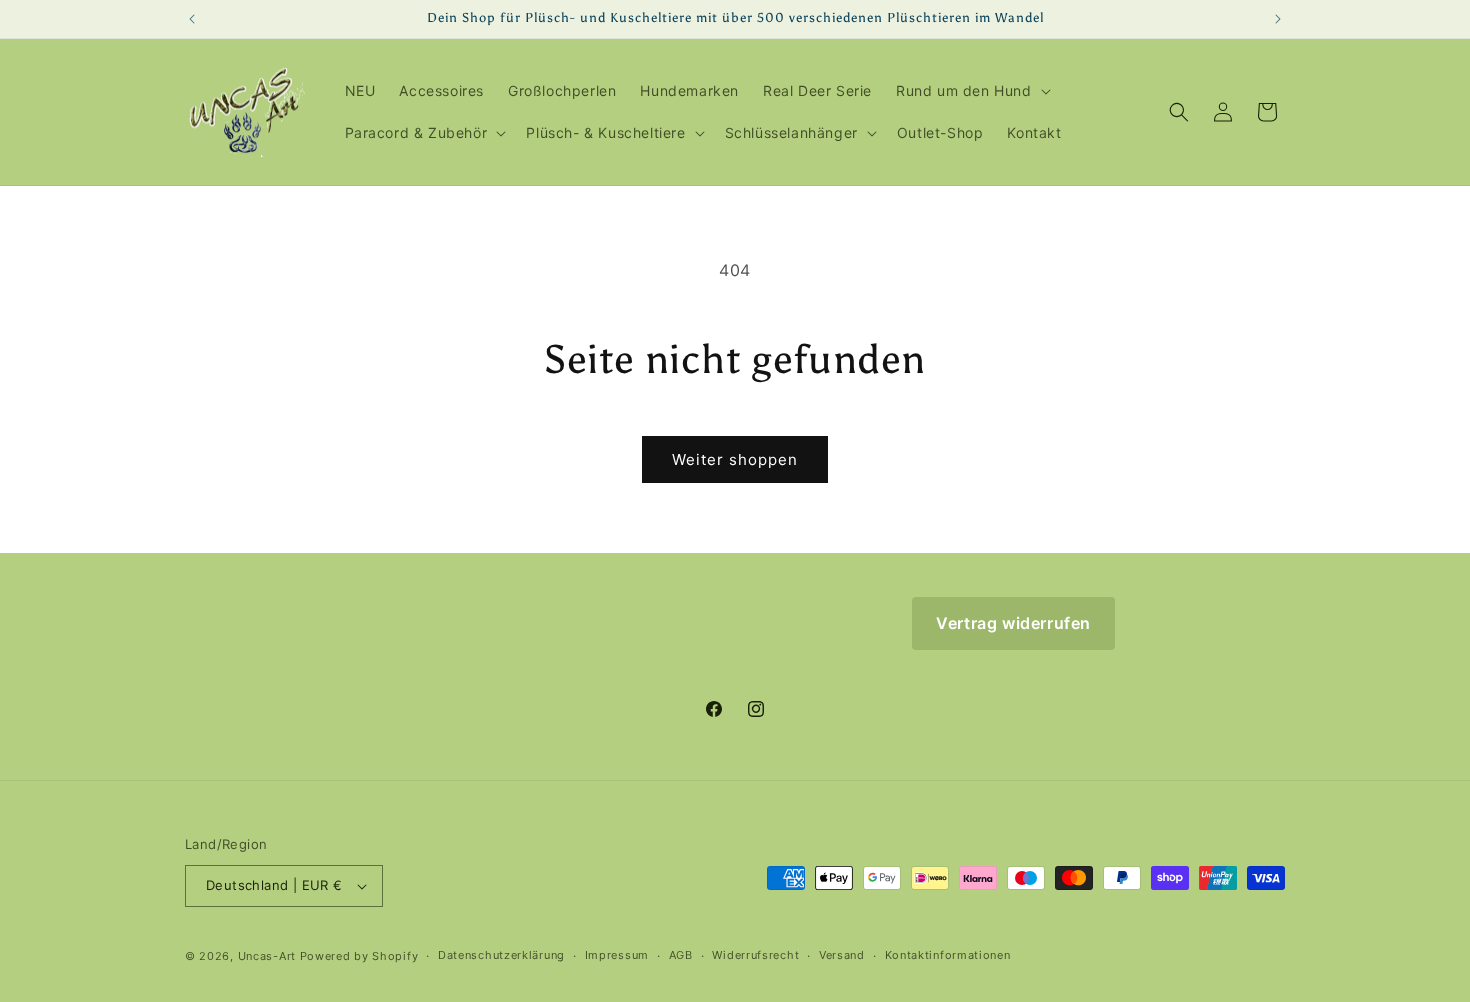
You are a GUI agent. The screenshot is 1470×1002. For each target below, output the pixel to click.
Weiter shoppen (735, 459)
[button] (971, 91)
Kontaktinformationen (948, 955)
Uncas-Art (267, 956)
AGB (681, 955)
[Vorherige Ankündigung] (192, 19)
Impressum (617, 955)
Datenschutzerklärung (501, 955)
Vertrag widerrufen (1013, 623)
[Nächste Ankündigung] (1278, 19)
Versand (842, 955)
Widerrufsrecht (755, 955)
